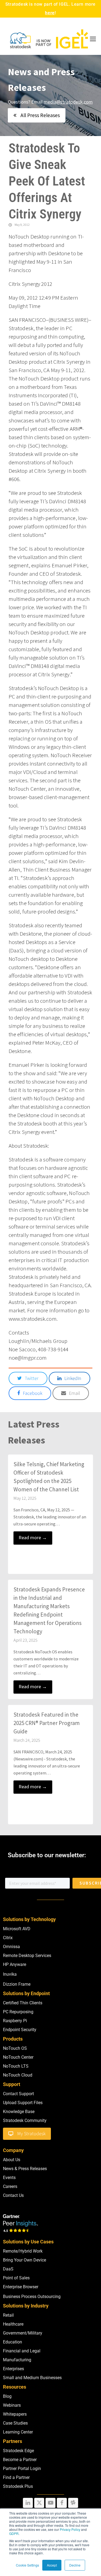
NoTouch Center (18, 2057)
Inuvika (10, 1974)
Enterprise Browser (21, 2287)
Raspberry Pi (15, 2021)
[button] (93, 39)
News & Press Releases (25, 2169)
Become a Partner (20, 2460)
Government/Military (23, 2333)
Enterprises (13, 2369)
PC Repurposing (18, 2012)
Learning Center (18, 2432)
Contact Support (18, 2094)
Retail (8, 2315)
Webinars (12, 2405)
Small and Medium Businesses (32, 2378)
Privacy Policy (70, 2529)
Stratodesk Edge (18, 2451)
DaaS (8, 2269)
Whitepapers (15, 2414)
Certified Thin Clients (23, 2003)
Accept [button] (52, 2565)
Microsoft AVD (17, 1929)
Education (13, 2342)
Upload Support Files (23, 2103)
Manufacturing (17, 2360)
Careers (10, 2186)
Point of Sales (16, 2278)
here (50, 13)
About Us (12, 2160)
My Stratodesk (31, 2134)
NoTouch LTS (16, 2066)
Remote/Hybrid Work (23, 2251)
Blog (7, 2396)
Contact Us (13, 2195)
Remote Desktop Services (27, 1956)
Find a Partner (16, 2477)
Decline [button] (75, 2565)
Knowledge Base (19, 2112)
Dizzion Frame (17, 1984)
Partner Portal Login (22, 2469)
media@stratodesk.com (68, 102)
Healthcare (13, 2324)
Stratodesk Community (25, 2120)
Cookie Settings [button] (27, 2565)
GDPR (14, 2533)
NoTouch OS (15, 2048)
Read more (33, 1538)
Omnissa (11, 1947)
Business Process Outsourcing (32, 2297)
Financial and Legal (22, 2351)
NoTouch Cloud (18, 2075)
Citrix (8, 1938)
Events (9, 2178)
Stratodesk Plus (18, 2486)
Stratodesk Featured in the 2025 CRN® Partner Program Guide (47, 1723)
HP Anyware (15, 1964)
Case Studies (15, 2423)
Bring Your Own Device (25, 2260)
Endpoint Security (20, 2030)
